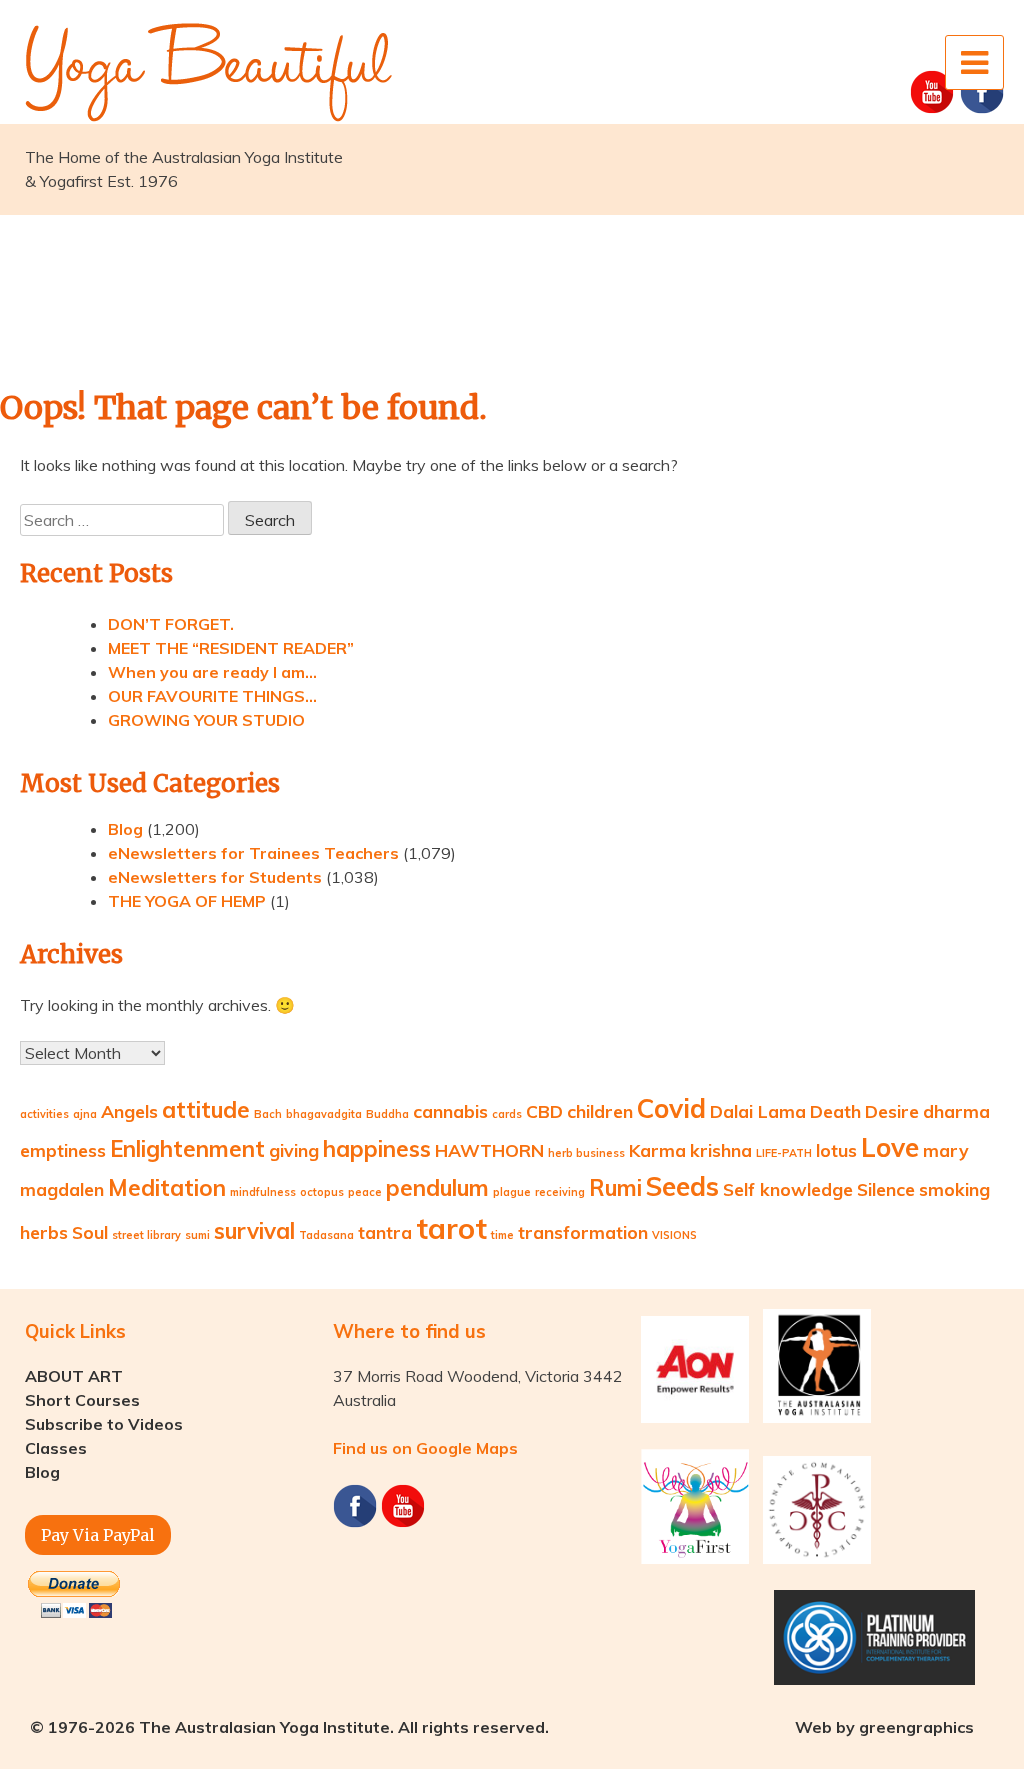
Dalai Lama (758, 1111)
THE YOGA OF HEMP (187, 901)
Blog (125, 829)
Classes (56, 1448)
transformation (583, 1232)
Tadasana (326, 1235)
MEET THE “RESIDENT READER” (231, 648)
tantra (385, 1232)
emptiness (63, 1150)
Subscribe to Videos (104, 1424)
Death (835, 1111)
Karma (657, 1150)
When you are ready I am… (212, 672)
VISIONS (674, 1235)
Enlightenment (187, 1149)
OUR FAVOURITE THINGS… (212, 696)
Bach (268, 1114)
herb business (586, 1153)
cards (507, 1114)
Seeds (682, 1186)
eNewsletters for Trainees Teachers (253, 853)
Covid (671, 1108)
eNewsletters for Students (215, 877)
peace (365, 1192)
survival (254, 1231)
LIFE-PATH (784, 1153)
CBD (544, 1111)
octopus (322, 1192)
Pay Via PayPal (98, 1535)
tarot (451, 1228)
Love (890, 1147)
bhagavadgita (324, 1114)
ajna (85, 1114)
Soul (90, 1232)
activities (44, 1114)
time (502, 1235)
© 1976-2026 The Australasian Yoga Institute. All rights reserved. (289, 1727)
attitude (206, 1110)
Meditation (167, 1188)
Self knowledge (788, 1189)
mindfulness (263, 1192)
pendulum (437, 1188)
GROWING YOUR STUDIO (206, 720)
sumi (197, 1235)
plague (512, 1192)
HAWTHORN (489, 1150)
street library (146, 1235)
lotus (836, 1150)
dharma (956, 1111)
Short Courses (82, 1400)
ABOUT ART (74, 1376)
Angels (129, 1111)
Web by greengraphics (884, 1727)
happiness (377, 1149)
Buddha (387, 1114)
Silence (886, 1189)
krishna (721, 1150)
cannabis (450, 1111)
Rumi (615, 1188)
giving (294, 1150)
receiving (560, 1192)
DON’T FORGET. (171, 624)
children (600, 1111)
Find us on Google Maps (425, 1448)
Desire (892, 1111)
